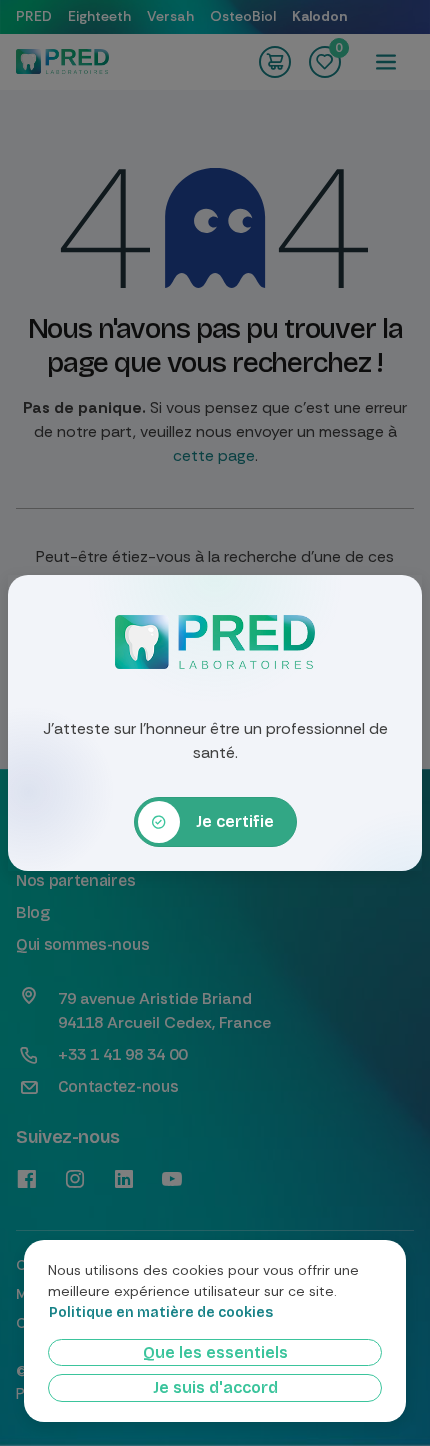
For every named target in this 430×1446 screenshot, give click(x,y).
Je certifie (235, 821)
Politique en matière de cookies (161, 1313)
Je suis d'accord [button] (215, 1387)
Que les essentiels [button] (215, 1352)
